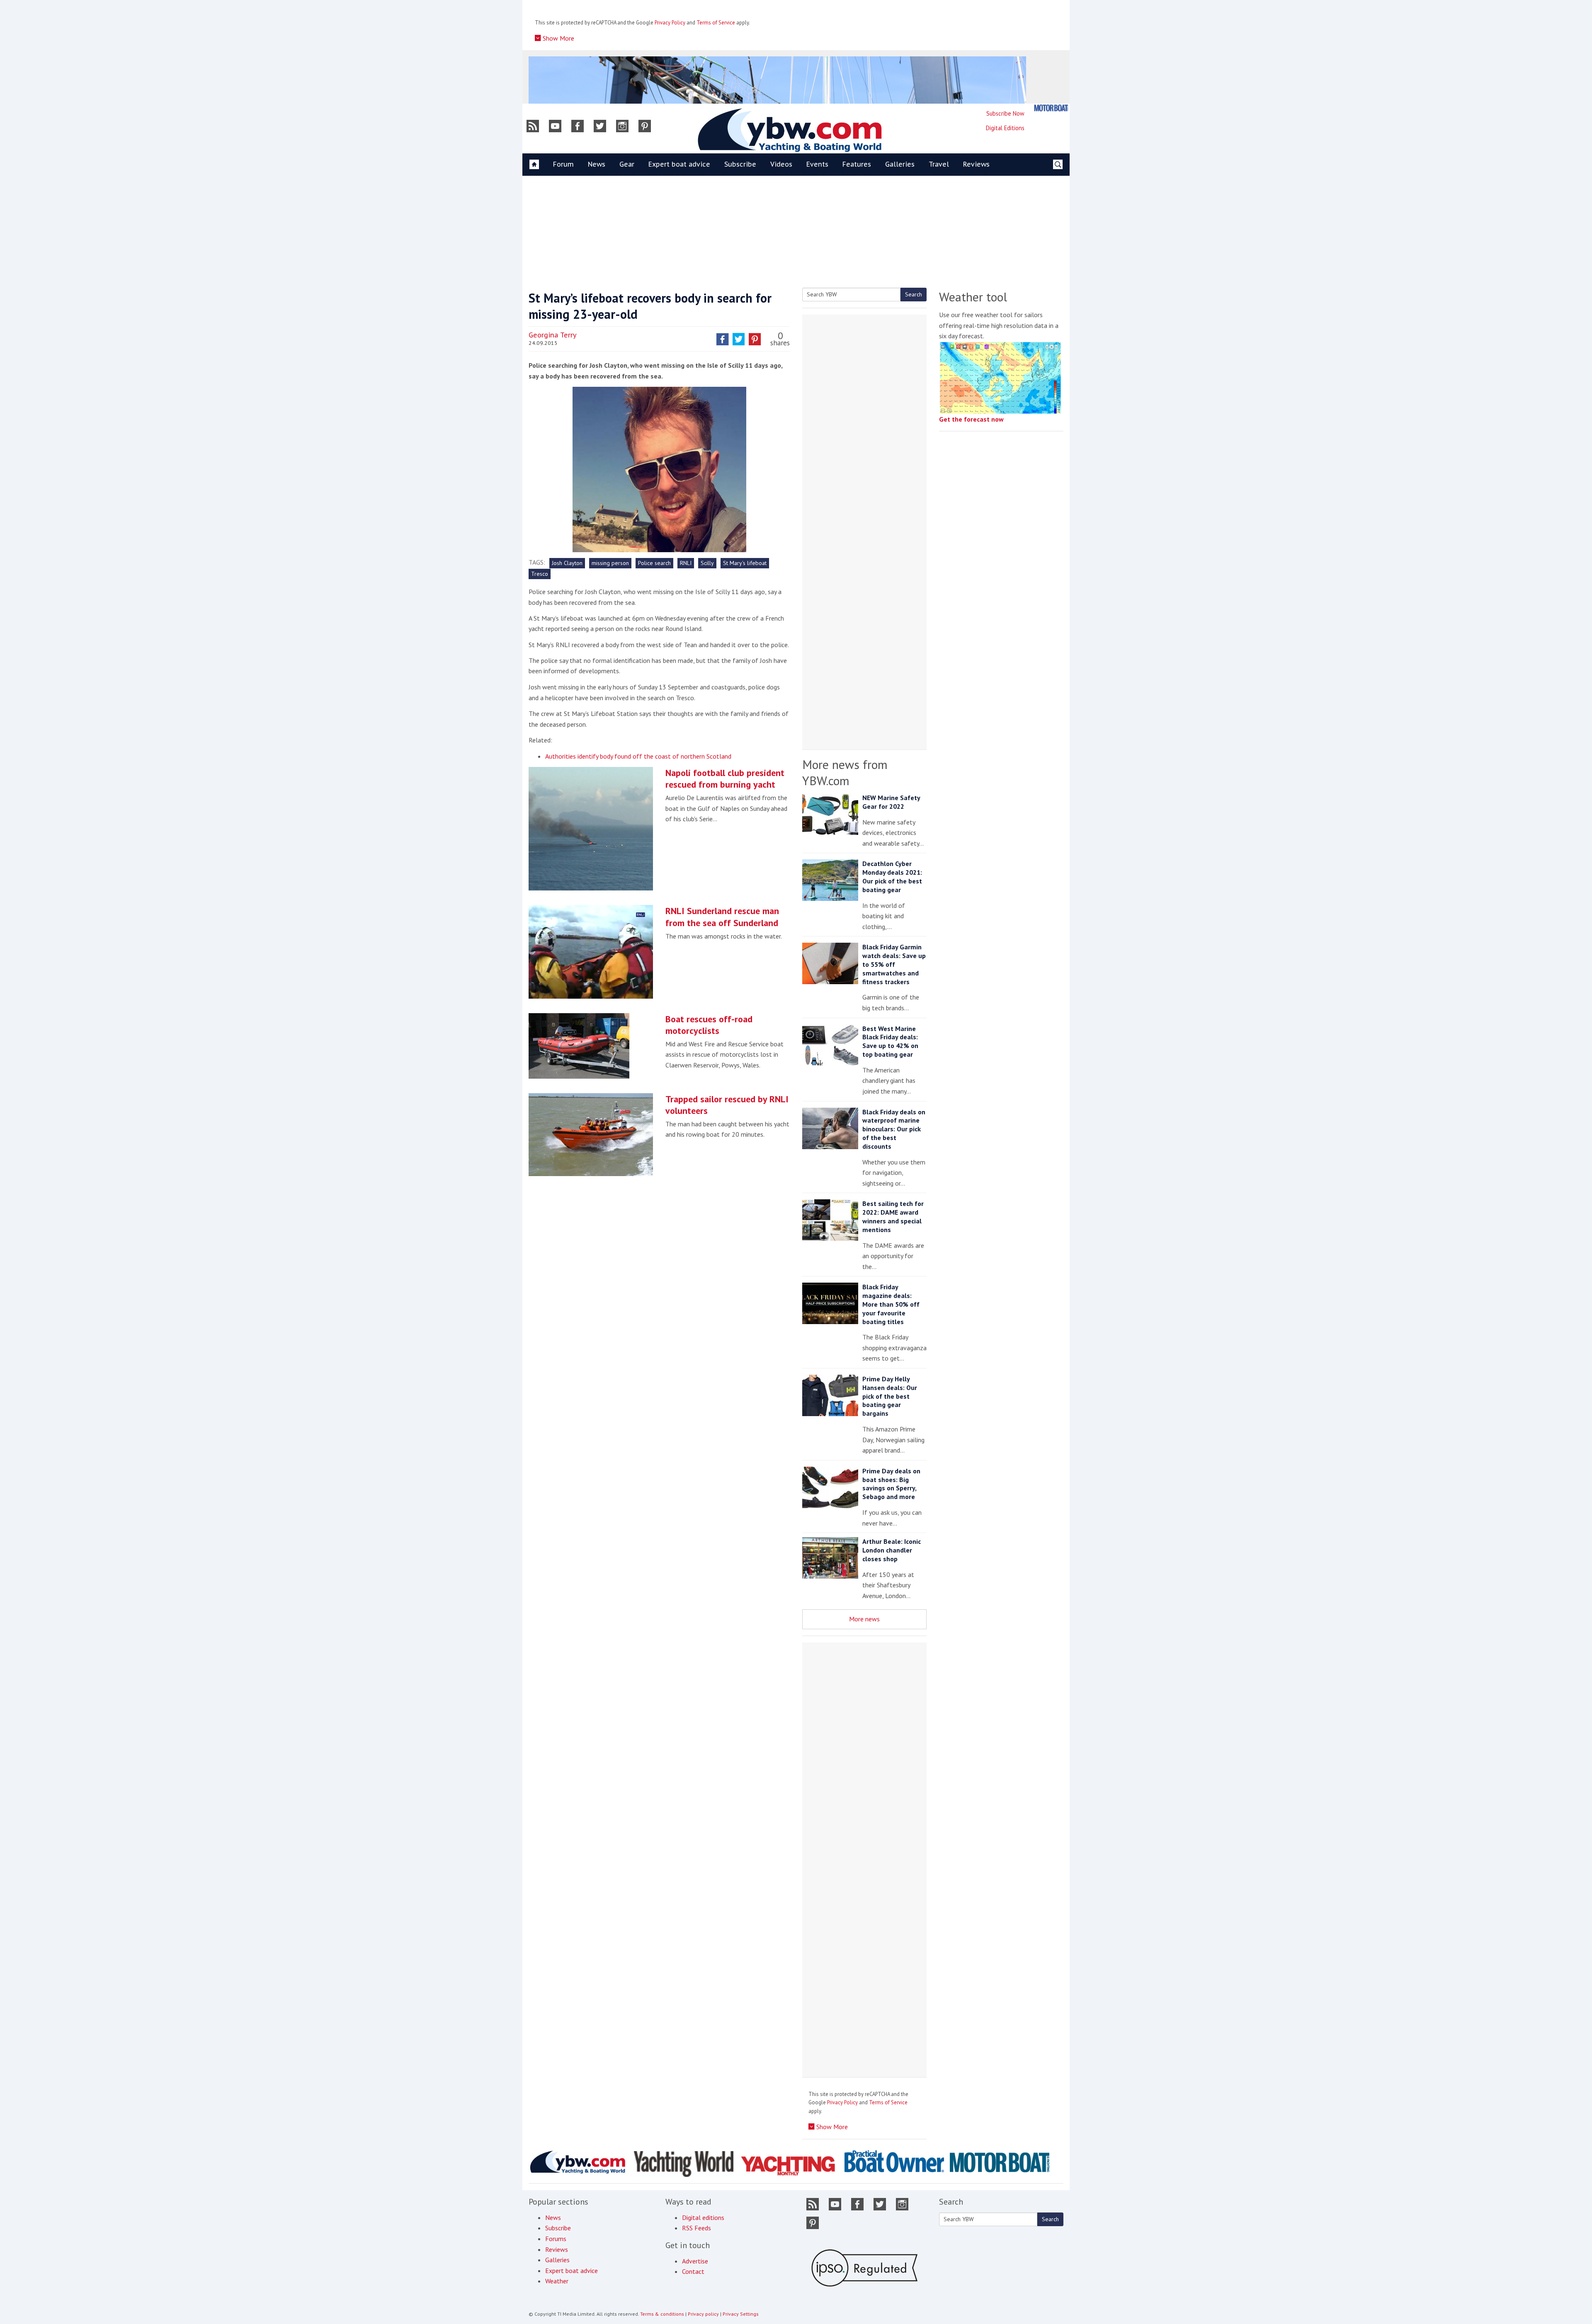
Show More (558, 38)
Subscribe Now (1005, 113)
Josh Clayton (567, 563)
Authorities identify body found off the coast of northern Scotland (638, 756)
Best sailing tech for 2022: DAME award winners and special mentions (893, 1216)
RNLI (686, 563)
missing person (610, 563)
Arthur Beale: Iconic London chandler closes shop (892, 1550)
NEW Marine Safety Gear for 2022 (891, 802)
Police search (654, 563)
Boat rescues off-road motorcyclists (709, 1025)
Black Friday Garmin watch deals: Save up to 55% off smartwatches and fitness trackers (894, 964)
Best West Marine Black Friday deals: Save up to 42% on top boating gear (890, 1041)
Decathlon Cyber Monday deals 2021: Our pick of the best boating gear (892, 876)
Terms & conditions (662, 2314)
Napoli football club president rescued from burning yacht (725, 779)
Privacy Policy (670, 23)
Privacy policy (703, 2314)
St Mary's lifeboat (745, 563)
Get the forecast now (971, 419)
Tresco (540, 574)
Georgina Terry (553, 335)
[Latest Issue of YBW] (1051, 108)
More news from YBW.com (845, 772)
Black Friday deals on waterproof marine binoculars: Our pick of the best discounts (894, 1129)
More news (864, 1619)
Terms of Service (716, 23)
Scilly (707, 563)
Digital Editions (1005, 128)
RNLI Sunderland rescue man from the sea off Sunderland (722, 917)
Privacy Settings (741, 2314)
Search (914, 294)
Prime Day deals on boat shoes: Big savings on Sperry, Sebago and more (891, 1484)
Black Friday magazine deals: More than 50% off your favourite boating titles (891, 1304)
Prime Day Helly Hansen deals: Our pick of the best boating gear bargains (890, 1396)
